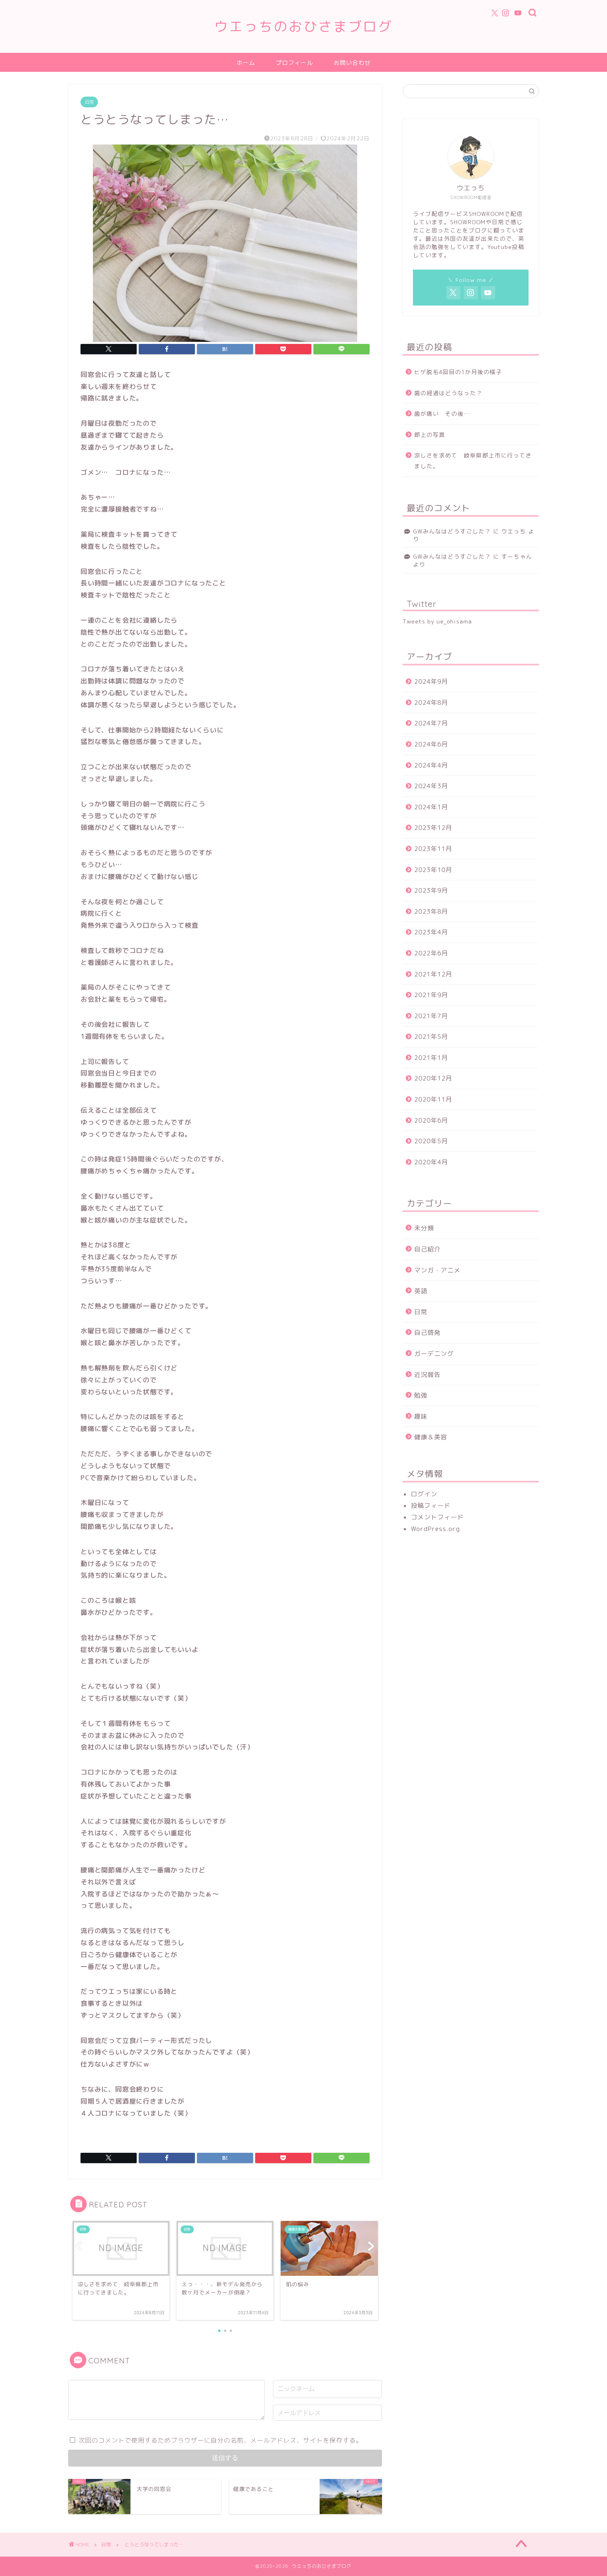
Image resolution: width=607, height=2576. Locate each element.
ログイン (424, 1494)
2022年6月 (431, 953)
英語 (421, 1291)
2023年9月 (431, 890)
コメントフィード (437, 1517)
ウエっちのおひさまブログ (303, 26)
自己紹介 (427, 1249)
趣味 (421, 1416)
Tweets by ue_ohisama (437, 621)
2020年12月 (433, 1078)
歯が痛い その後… (442, 414)
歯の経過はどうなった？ (448, 393)
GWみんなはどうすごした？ (452, 531)
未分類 (424, 1228)
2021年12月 (433, 974)
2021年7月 (431, 1016)
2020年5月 (431, 1141)
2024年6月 (431, 744)
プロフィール (294, 63)
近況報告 (427, 1375)
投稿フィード (431, 1506)
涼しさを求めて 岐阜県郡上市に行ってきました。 (473, 461)
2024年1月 (431, 807)
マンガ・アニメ (437, 1270)
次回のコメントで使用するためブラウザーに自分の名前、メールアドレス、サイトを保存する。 (221, 2440)
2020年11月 (433, 1099)
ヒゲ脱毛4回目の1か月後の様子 (458, 372)
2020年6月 (431, 1120)
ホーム (246, 63)
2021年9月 (431, 995)
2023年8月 (431, 911)
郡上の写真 (430, 435)
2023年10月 (433, 870)
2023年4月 (431, 932)
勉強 (421, 1395)
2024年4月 (431, 765)
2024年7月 (431, 723)
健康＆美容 (431, 1437)
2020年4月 (431, 1162)
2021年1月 (431, 1058)
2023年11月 (433, 849)
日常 (89, 102)
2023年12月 (433, 828)
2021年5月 (431, 1037)
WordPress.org (435, 1529)
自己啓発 (427, 1333)
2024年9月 (431, 681)
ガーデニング (434, 1354)
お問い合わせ (352, 63)
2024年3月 (431, 786)
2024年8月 (431, 703)
